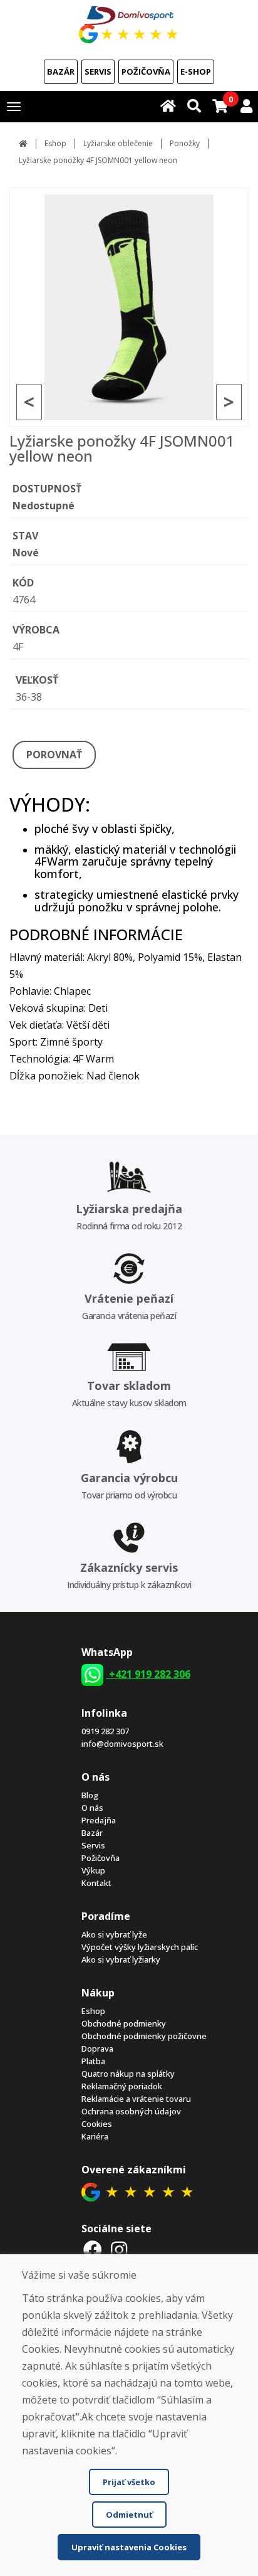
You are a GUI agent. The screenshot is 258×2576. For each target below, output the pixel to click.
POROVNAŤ (54, 755)
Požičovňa (146, 72)
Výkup (93, 1870)
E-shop (196, 72)
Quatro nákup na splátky (128, 2074)
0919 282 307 (105, 1731)
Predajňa (99, 1820)
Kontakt (96, 1883)
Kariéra (95, 2136)
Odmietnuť (129, 2515)
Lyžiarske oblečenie (118, 143)
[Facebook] (93, 2250)
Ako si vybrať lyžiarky (121, 1959)
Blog (90, 1795)
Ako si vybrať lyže (114, 1934)
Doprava (97, 2049)
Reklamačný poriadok (122, 2086)
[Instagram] (119, 2250)
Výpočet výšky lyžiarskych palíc (140, 1947)
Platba (93, 2061)
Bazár (61, 72)
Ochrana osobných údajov (131, 2111)
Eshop (55, 143)
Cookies (97, 2124)
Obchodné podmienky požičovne (144, 2036)
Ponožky (185, 143)
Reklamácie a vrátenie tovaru (136, 2099)
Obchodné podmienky (124, 2023)
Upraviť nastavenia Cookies (129, 2547)
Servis (98, 72)
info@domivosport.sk (122, 1744)
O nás (92, 1808)
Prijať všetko (129, 2482)
